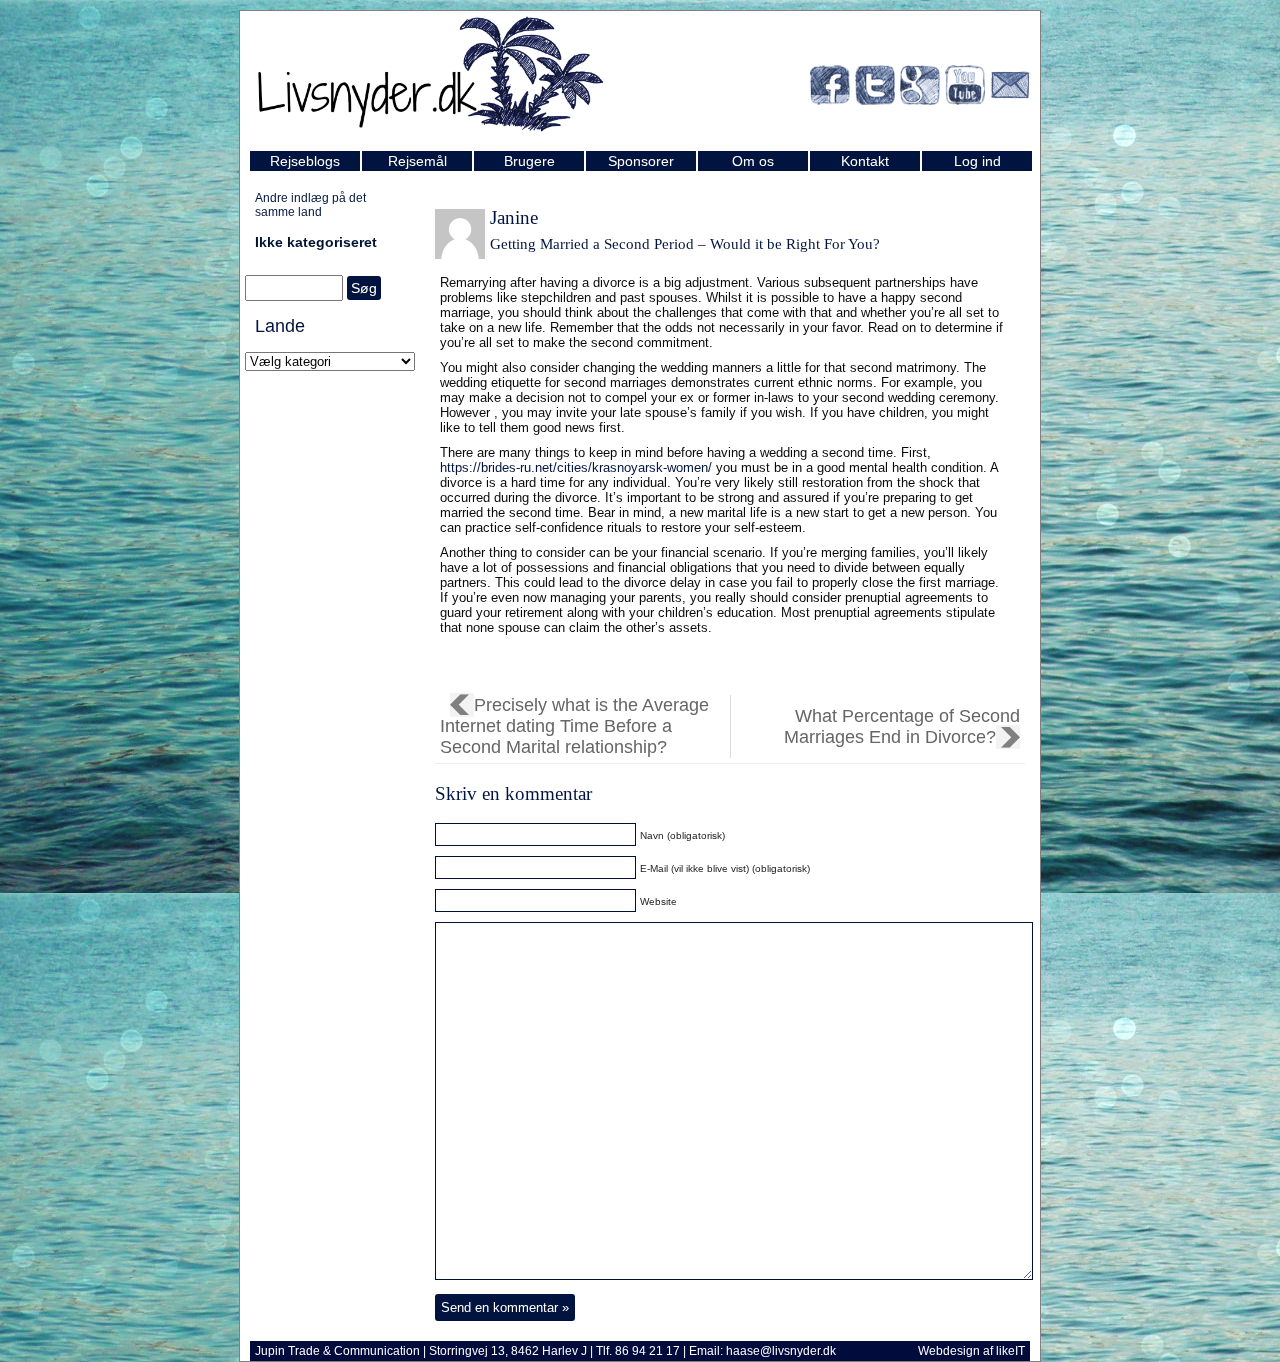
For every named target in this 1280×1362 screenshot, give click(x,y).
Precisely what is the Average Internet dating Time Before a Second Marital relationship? (574, 726)
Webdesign (949, 1351)
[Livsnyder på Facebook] (830, 88)
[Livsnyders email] (1010, 88)
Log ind (977, 161)
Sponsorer (641, 161)
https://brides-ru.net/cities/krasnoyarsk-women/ (576, 467)
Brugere (529, 161)
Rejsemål (417, 161)
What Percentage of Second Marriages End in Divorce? (902, 726)
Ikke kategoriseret (316, 242)
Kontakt (865, 161)
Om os (753, 161)
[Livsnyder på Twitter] (875, 88)
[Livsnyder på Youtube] (965, 88)
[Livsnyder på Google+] (920, 88)
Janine (514, 217)
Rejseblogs (305, 161)
